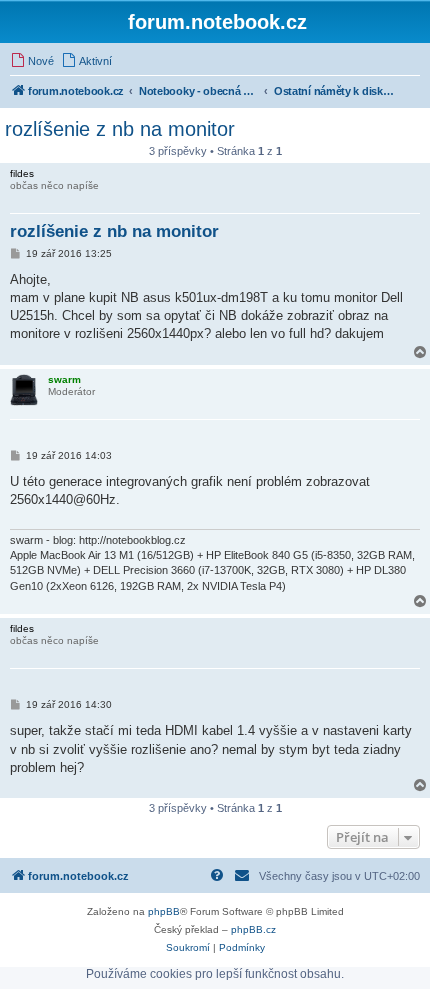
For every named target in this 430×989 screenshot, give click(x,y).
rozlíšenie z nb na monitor (120, 129)
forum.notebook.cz (217, 22)
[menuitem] (32, 61)
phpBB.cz (253, 929)
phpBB (164, 911)
